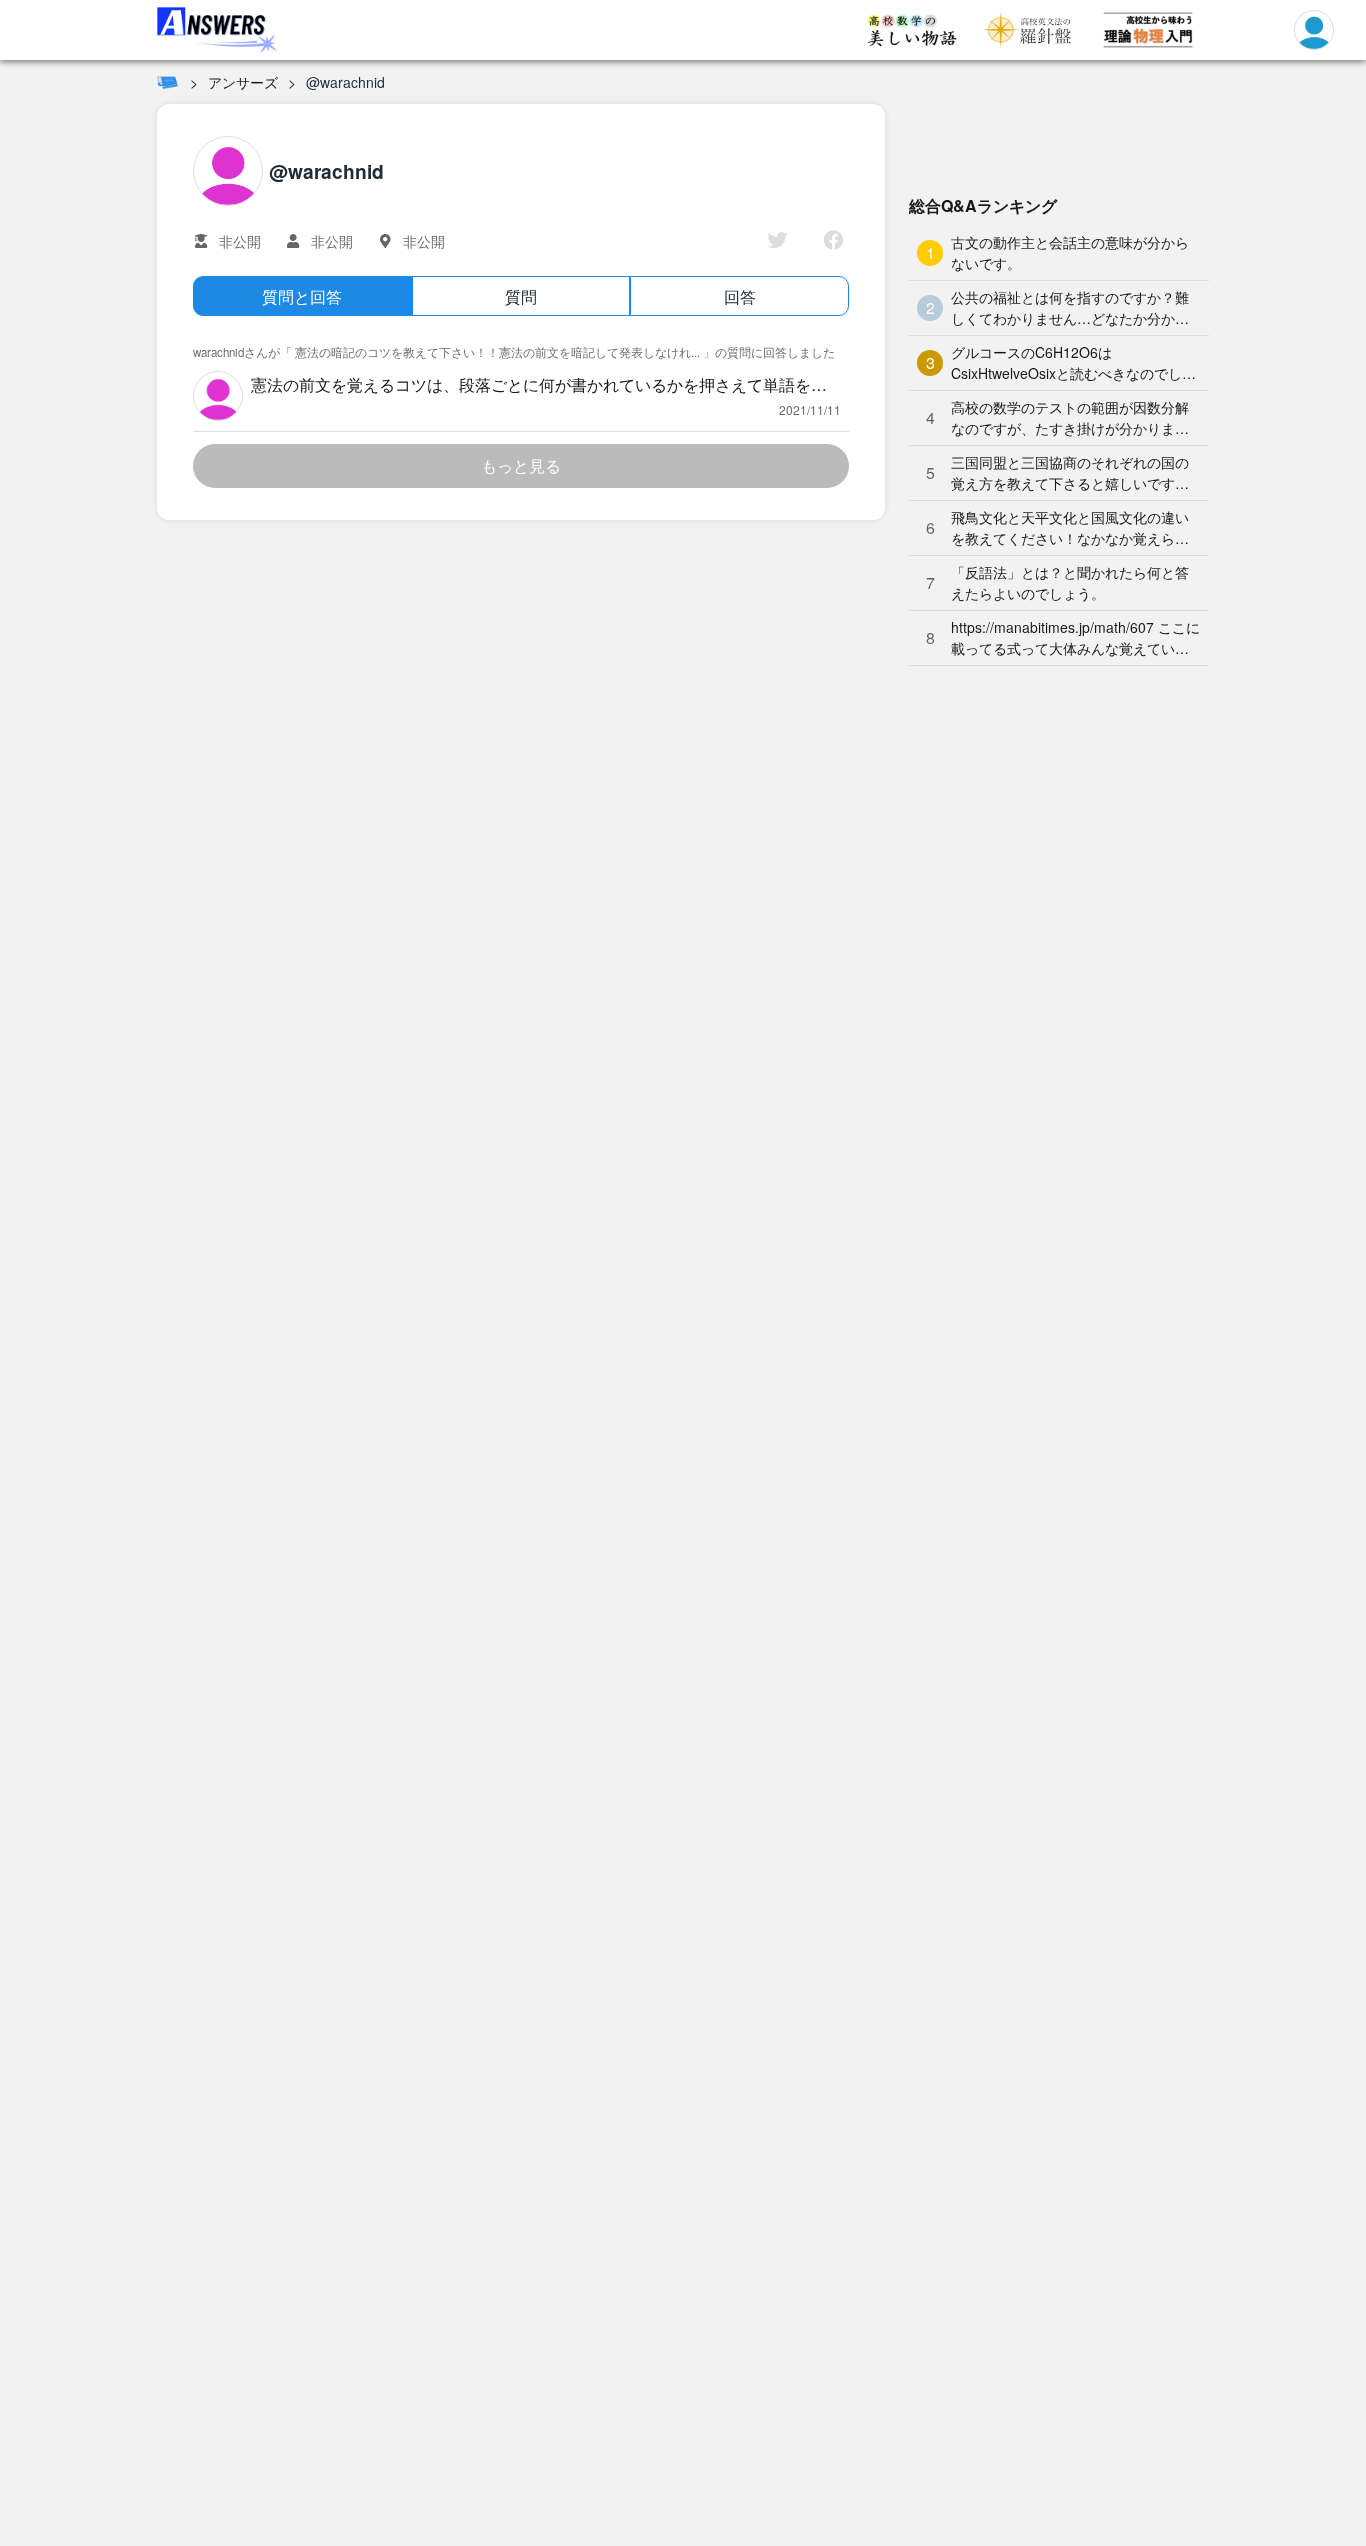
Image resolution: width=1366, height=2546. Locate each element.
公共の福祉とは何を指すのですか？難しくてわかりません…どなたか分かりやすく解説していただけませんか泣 (1070, 308)
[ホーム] (167, 82)
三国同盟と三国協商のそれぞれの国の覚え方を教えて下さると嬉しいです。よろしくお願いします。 (1070, 473)
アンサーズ (243, 82)
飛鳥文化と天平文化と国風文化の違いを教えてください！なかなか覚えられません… (1070, 528)
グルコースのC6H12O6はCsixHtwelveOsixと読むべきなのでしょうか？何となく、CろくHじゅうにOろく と (1073, 363)
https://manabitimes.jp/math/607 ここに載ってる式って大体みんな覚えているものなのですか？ (1075, 638)
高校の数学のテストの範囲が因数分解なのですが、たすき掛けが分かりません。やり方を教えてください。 (1070, 418)
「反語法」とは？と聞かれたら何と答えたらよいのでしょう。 (1070, 582)
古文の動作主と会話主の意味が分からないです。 (1070, 252)
